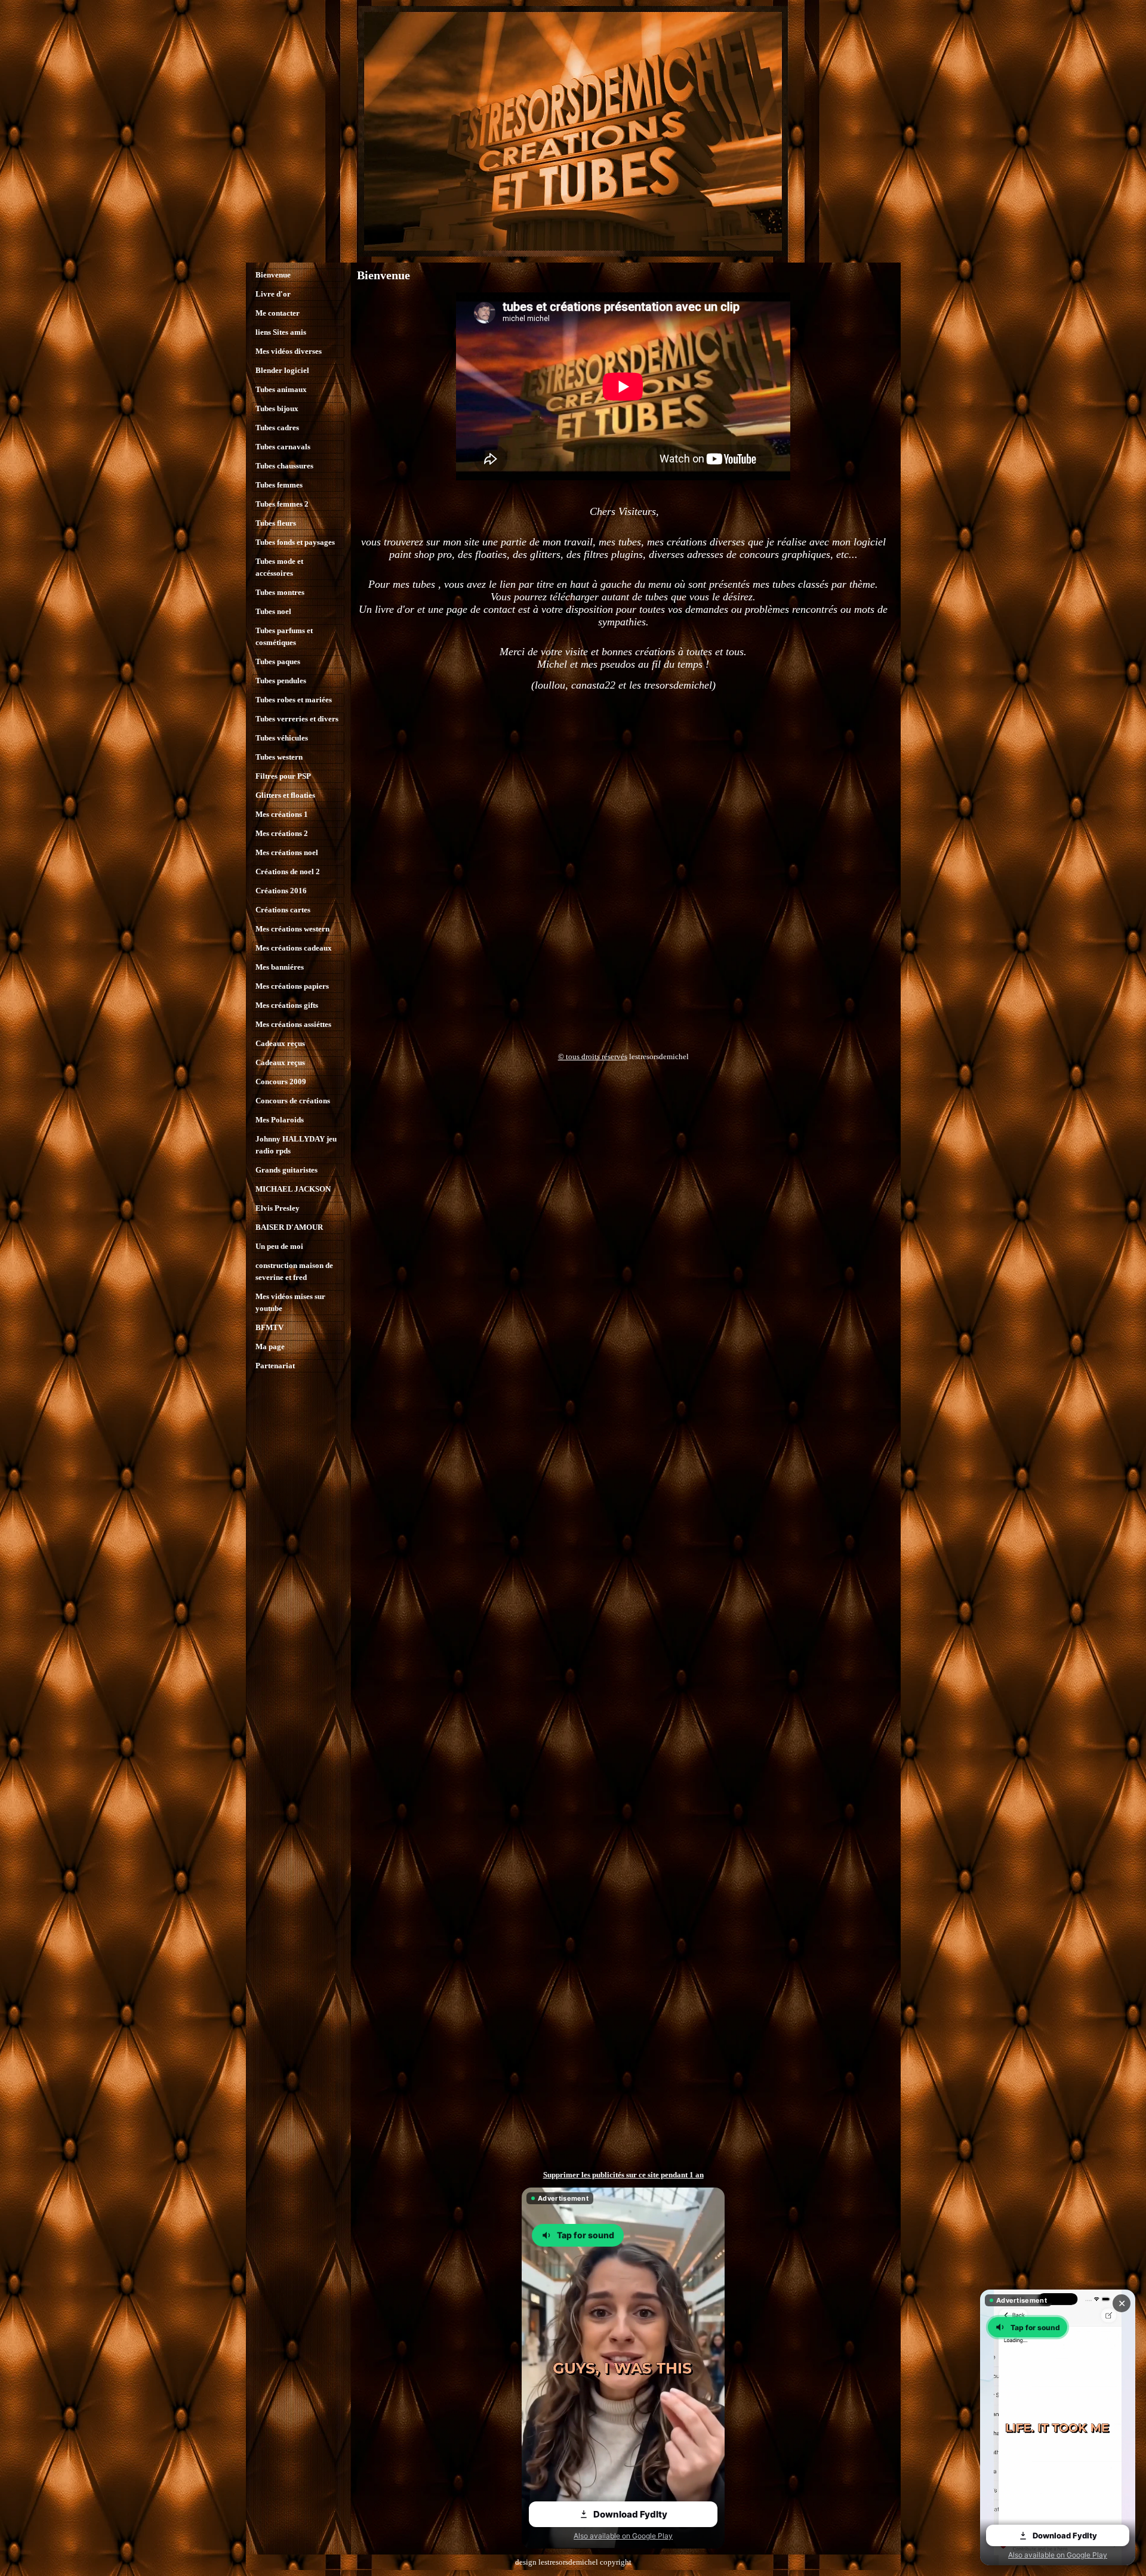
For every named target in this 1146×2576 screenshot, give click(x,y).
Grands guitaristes (286, 1170)
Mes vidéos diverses (289, 351)
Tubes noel (273, 611)
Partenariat (275, 1366)
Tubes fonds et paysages (295, 542)
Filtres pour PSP (283, 776)
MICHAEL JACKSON (293, 1189)
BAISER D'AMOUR (289, 1227)
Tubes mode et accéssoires (279, 567)
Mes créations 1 (282, 814)
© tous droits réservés (593, 1056)
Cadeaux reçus (280, 1043)
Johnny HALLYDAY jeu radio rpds (296, 1145)
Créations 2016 (281, 891)
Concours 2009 (281, 1082)
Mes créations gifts (287, 1005)
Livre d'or (273, 294)
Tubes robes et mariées (294, 700)
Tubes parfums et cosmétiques (284, 636)
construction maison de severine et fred (294, 1271)
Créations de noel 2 (288, 871)
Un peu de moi (279, 1246)
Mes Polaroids (280, 1120)
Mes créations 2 (282, 833)
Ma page (270, 1346)
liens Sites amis (281, 332)
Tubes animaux (281, 389)
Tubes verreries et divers (297, 719)
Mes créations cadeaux (294, 948)
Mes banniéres (280, 967)
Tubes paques (278, 661)
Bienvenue (273, 275)
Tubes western (279, 757)
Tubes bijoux (277, 408)
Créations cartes (283, 910)
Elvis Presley (278, 1208)
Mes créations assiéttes (293, 1024)
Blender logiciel (282, 370)
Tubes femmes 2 (282, 504)
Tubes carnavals (283, 447)
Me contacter (278, 313)
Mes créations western (292, 929)
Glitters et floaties (285, 795)
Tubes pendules (281, 681)
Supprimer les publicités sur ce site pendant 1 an (623, 2175)
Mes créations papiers (292, 986)
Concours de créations (293, 1101)
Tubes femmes (279, 485)
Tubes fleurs (276, 523)
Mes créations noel (287, 852)
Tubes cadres (277, 428)
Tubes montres (280, 592)
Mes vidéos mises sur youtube (290, 1302)
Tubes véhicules (282, 738)
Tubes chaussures (284, 466)
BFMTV (269, 1327)
